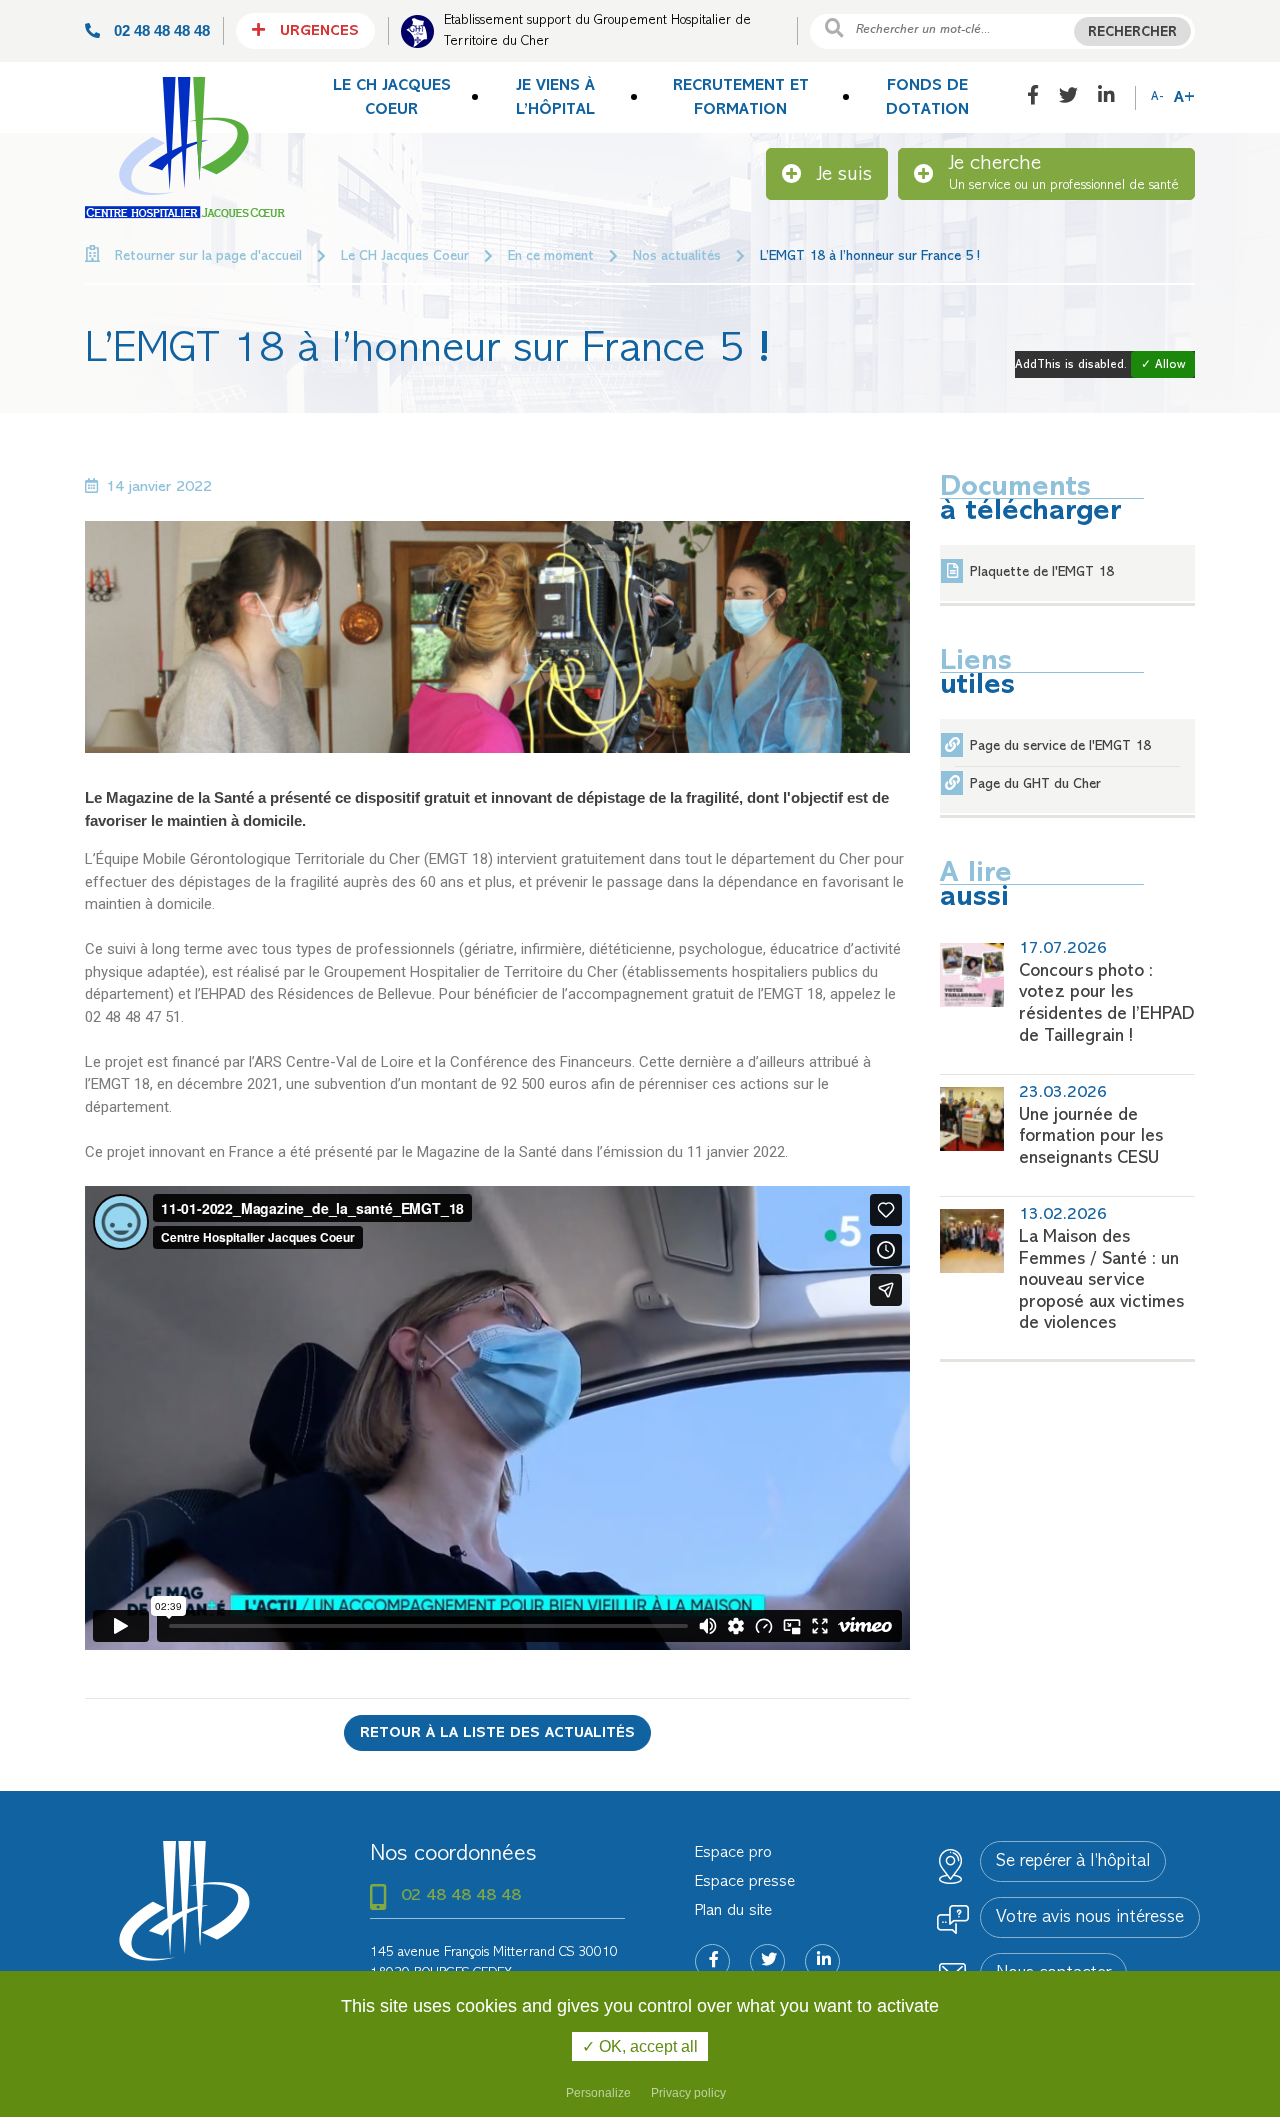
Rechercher (1132, 32)
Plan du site (733, 1911)
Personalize (598, 2093)
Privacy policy (688, 2093)
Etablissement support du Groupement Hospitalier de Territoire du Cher (597, 31)
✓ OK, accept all (640, 2046)
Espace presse (745, 1882)
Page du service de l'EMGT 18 (1060, 746)
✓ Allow (1163, 365)
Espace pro (733, 1853)
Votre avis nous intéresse (1090, 1918)
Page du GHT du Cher (1035, 784)
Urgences (317, 31)
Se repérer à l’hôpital (1073, 1862)
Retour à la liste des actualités (497, 1733)
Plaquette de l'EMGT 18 (1042, 572)
